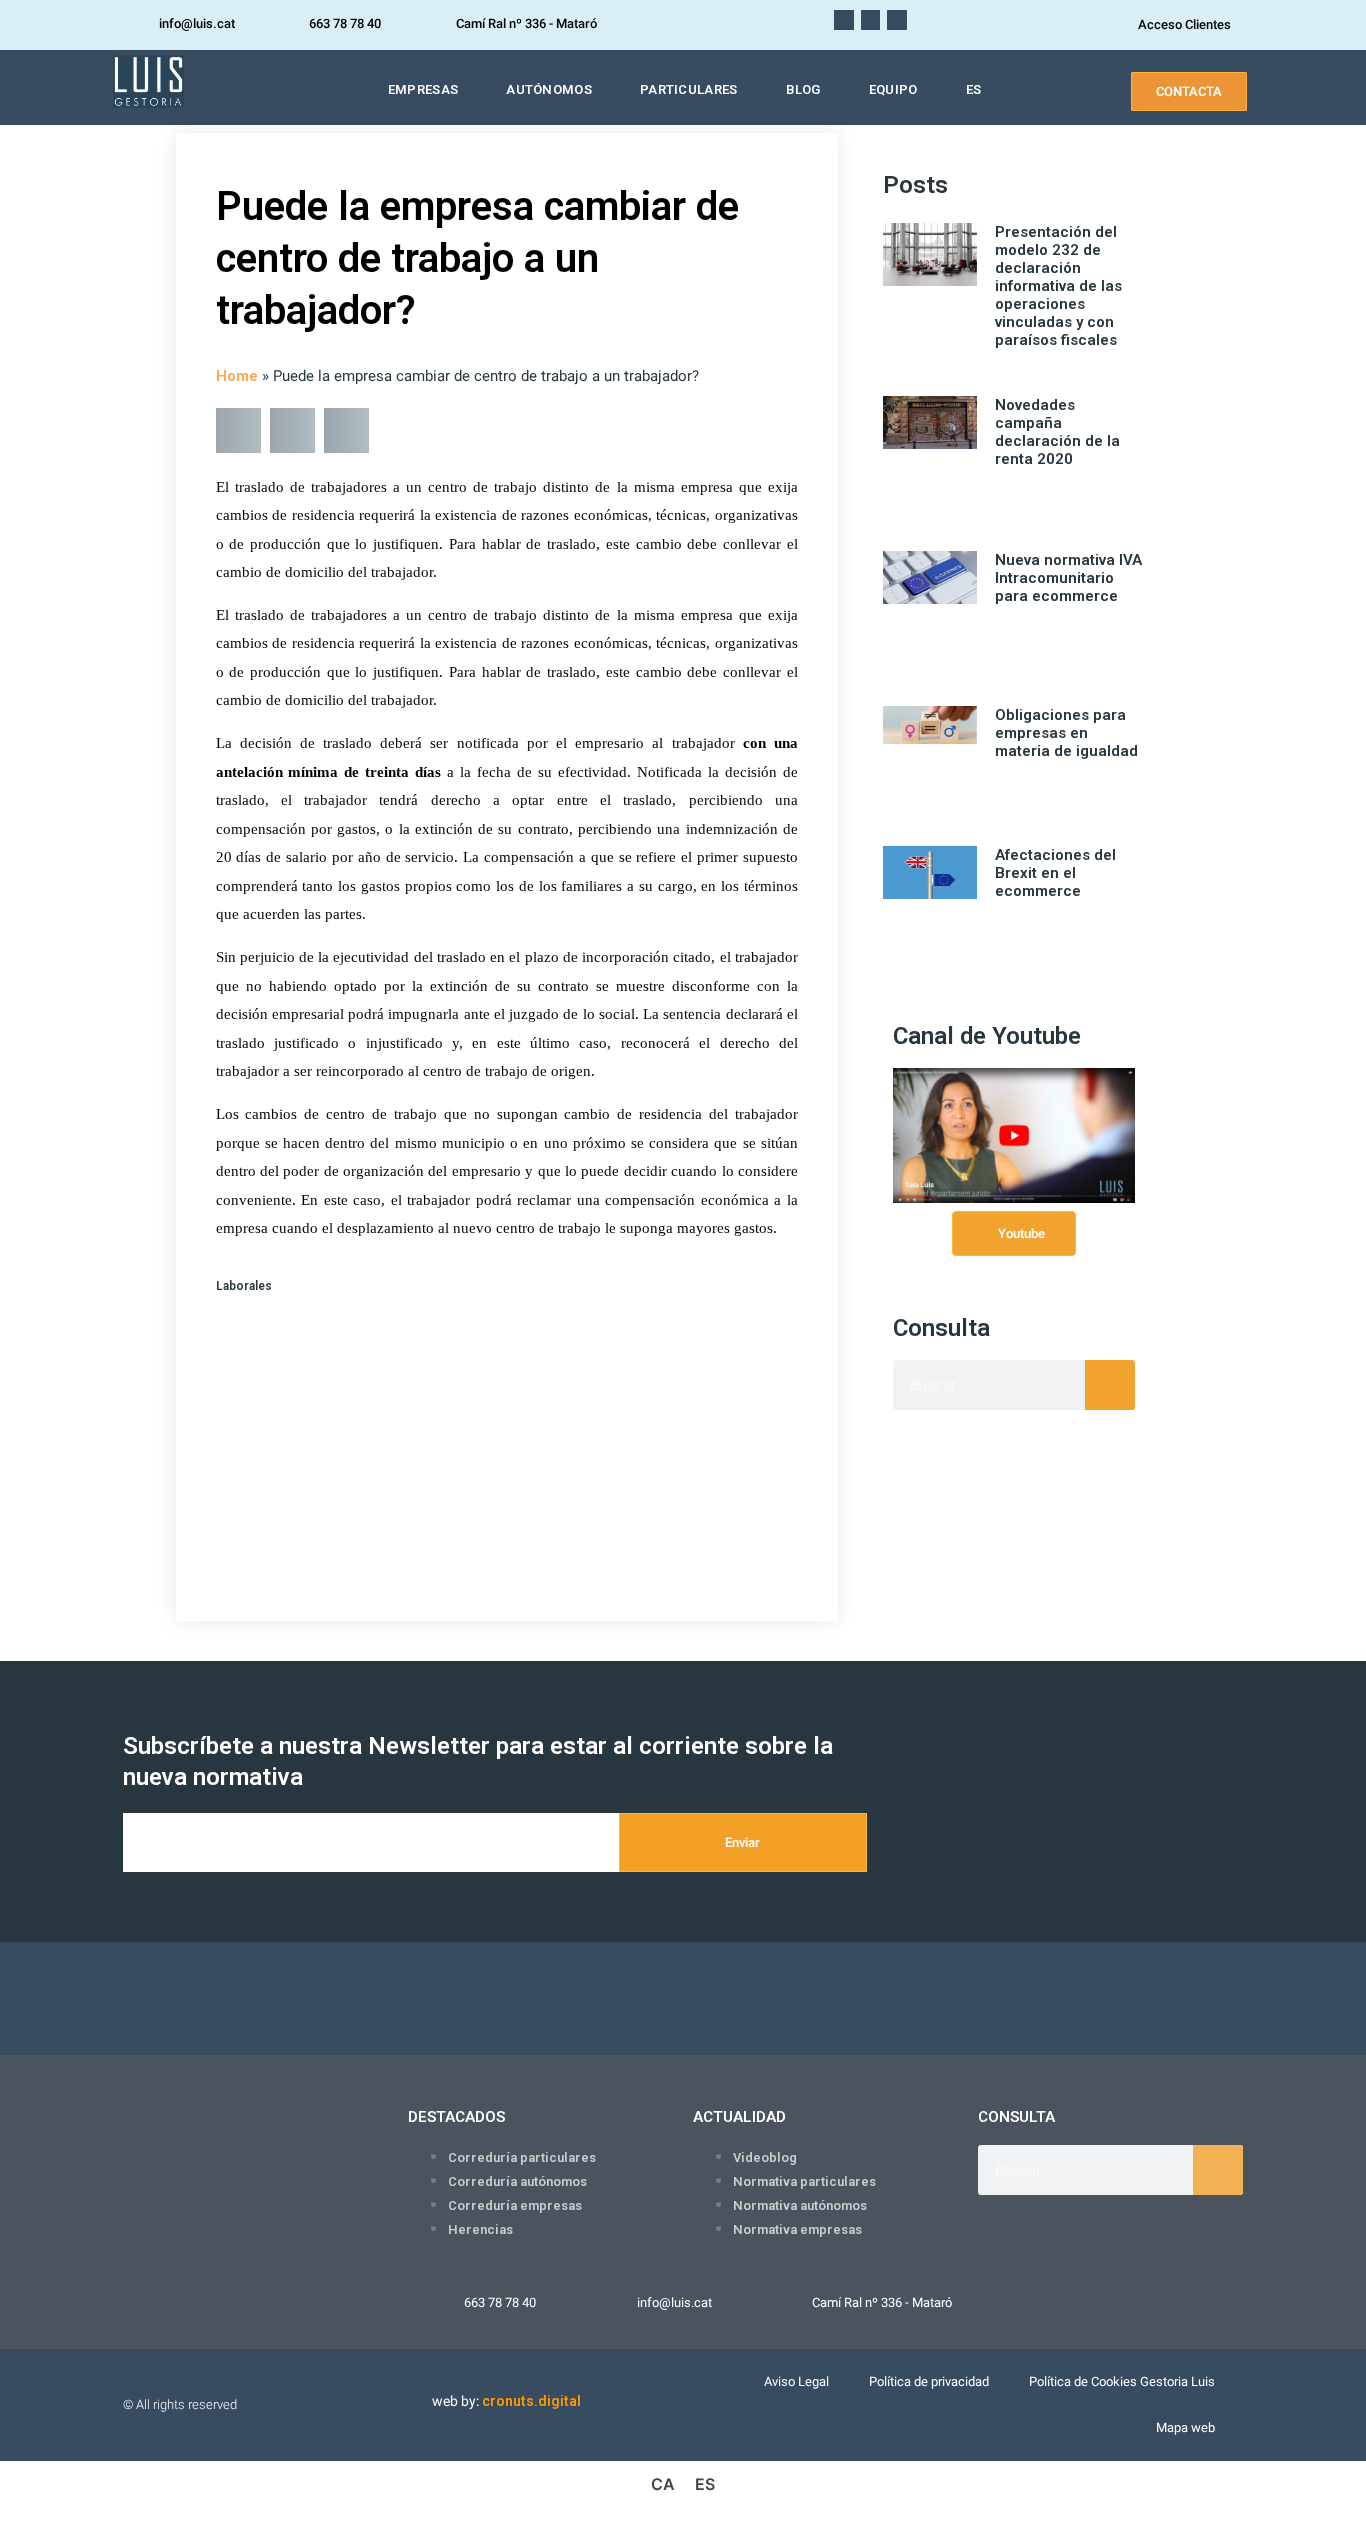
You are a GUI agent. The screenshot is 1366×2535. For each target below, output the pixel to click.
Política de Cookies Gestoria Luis (1122, 2381)
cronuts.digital (531, 2401)
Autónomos (549, 89)
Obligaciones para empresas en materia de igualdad (1066, 733)
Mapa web (1185, 2427)
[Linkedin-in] (871, 20)
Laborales (244, 1286)
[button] (238, 430)
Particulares (689, 89)
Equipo (893, 89)
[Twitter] (897, 20)
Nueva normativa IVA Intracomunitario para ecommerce (1068, 578)
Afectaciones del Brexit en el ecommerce (1055, 873)
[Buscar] (1110, 1385)
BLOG (803, 89)
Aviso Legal (796, 2381)
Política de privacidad (929, 2381)
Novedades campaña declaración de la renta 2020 (1057, 432)
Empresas (423, 89)
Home (237, 376)
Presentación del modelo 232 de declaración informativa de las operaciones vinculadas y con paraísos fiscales (1058, 286)
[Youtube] (844, 20)
